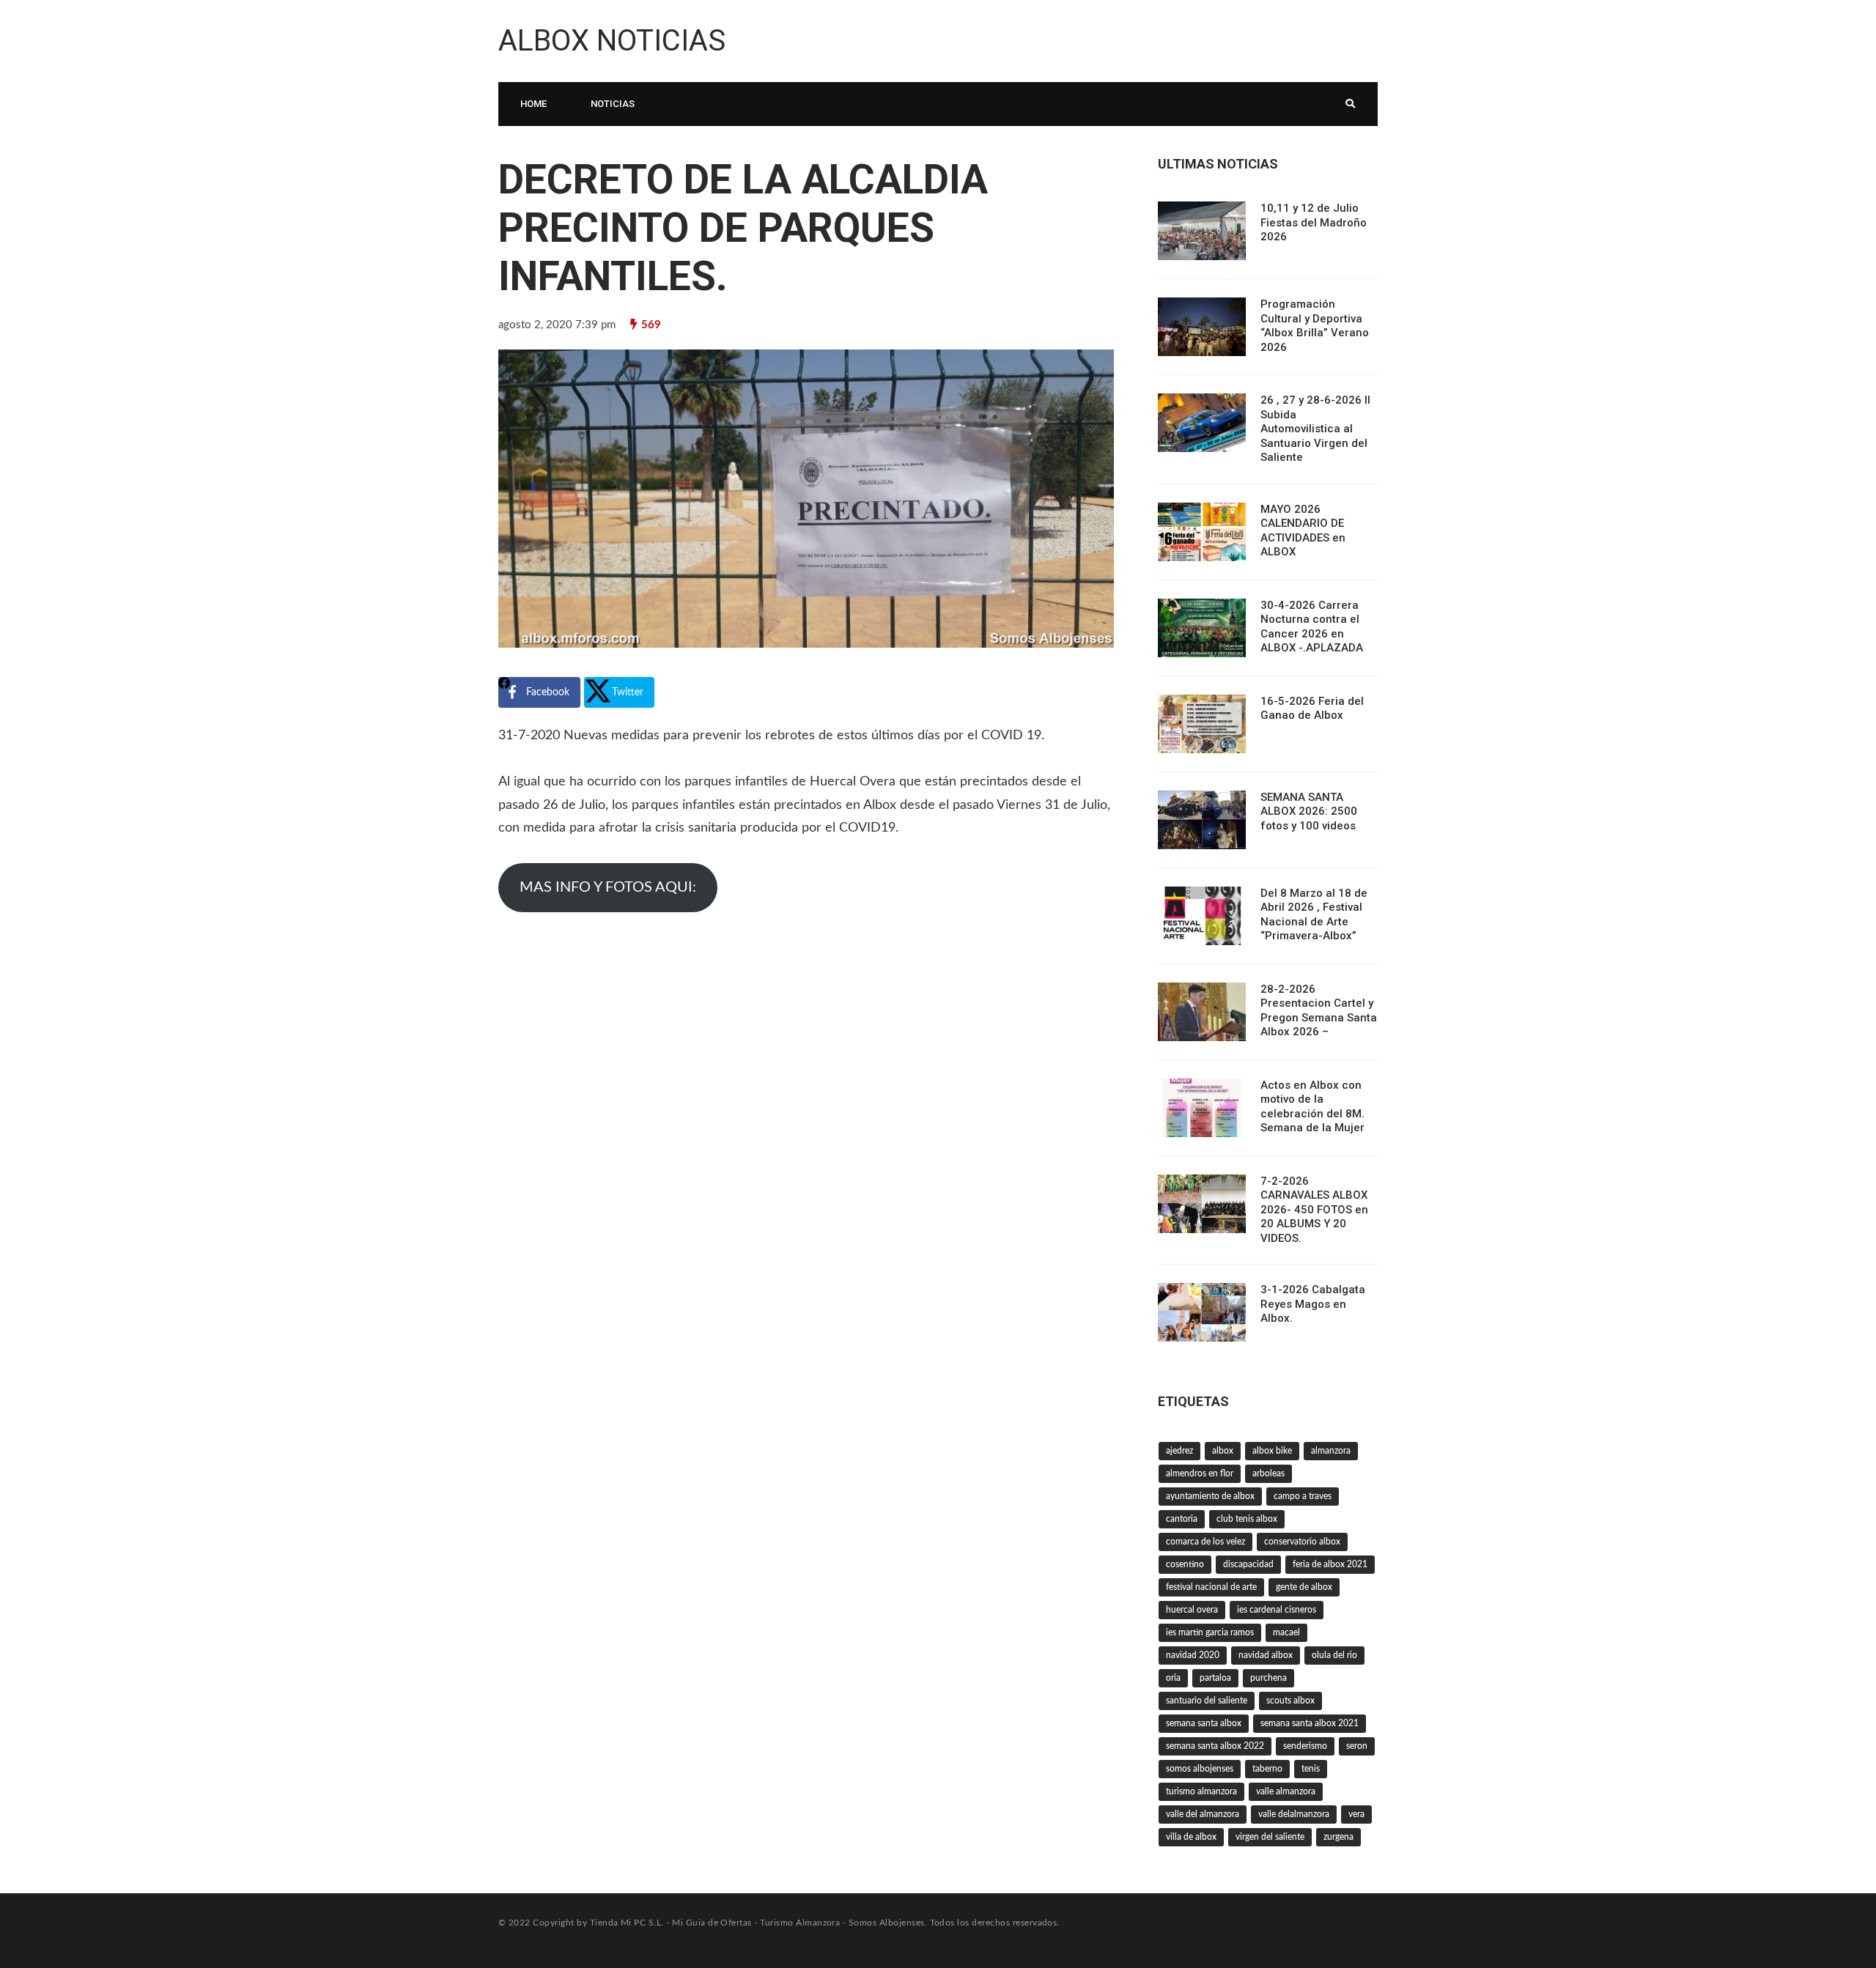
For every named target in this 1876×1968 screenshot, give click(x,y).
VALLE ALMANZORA (1286, 1791)
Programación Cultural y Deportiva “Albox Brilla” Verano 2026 (1315, 326)
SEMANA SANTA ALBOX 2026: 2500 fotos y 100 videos (1309, 811)
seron (1357, 1746)
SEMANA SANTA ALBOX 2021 (1310, 1723)
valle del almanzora (1203, 1814)
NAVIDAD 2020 (1193, 1655)
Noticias (613, 104)
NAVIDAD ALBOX (1266, 1655)
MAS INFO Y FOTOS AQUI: (608, 887)
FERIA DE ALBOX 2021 (1330, 1564)
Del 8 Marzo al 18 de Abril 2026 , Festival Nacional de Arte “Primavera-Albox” (1314, 915)
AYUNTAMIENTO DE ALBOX (1210, 1496)
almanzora (1331, 1451)
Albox (1223, 1451)
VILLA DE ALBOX (1191, 1837)
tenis (1311, 1769)
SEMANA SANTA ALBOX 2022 (1215, 1746)
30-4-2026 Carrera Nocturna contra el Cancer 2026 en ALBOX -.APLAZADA (1312, 627)
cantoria (1182, 1519)
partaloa (1215, 1678)
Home (533, 104)
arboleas (1268, 1473)
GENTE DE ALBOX (1304, 1587)
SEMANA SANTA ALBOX (1204, 1723)
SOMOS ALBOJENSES (1200, 1769)
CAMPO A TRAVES (1303, 1496)
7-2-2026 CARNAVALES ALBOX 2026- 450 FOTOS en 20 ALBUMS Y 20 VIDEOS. (1314, 1210)
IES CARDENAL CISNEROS (1277, 1610)
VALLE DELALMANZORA (1294, 1814)
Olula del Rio (1334, 1655)
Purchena (1268, 1678)
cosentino (1185, 1564)
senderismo (1305, 1746)
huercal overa (1192, 1610)
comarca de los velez (1205, 1542)
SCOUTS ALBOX (1290, 1701)
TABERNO (1267, 1769)
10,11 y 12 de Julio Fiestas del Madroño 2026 (1314, 222)
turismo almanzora (1201, 1791)
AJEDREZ (1179, 1451)
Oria (1173, 1678)
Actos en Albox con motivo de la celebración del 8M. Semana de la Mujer (1312, 1107)
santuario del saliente (1207, 1701)
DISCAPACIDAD (1248, 1564)
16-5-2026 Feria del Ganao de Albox (1312, 709)
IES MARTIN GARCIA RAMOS (1210, 1632)
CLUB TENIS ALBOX (1247, 1519)
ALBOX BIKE (1272, 1451)
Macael (1286, 1632)
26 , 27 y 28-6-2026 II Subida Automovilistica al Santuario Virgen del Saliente (1315, 429)
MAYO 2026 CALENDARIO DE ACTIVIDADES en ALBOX (1303, 531)
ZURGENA (1338, 1837)
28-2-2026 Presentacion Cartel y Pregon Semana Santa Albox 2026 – (1319, 1011)
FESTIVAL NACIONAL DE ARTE (1211, 1587)
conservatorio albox (1302, 1542)
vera (1356, 1814)
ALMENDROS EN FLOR (1200, 1473)
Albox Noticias (612, 41)
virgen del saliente (1270, 1837)
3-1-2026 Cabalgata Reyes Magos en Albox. (1313, 1304)
